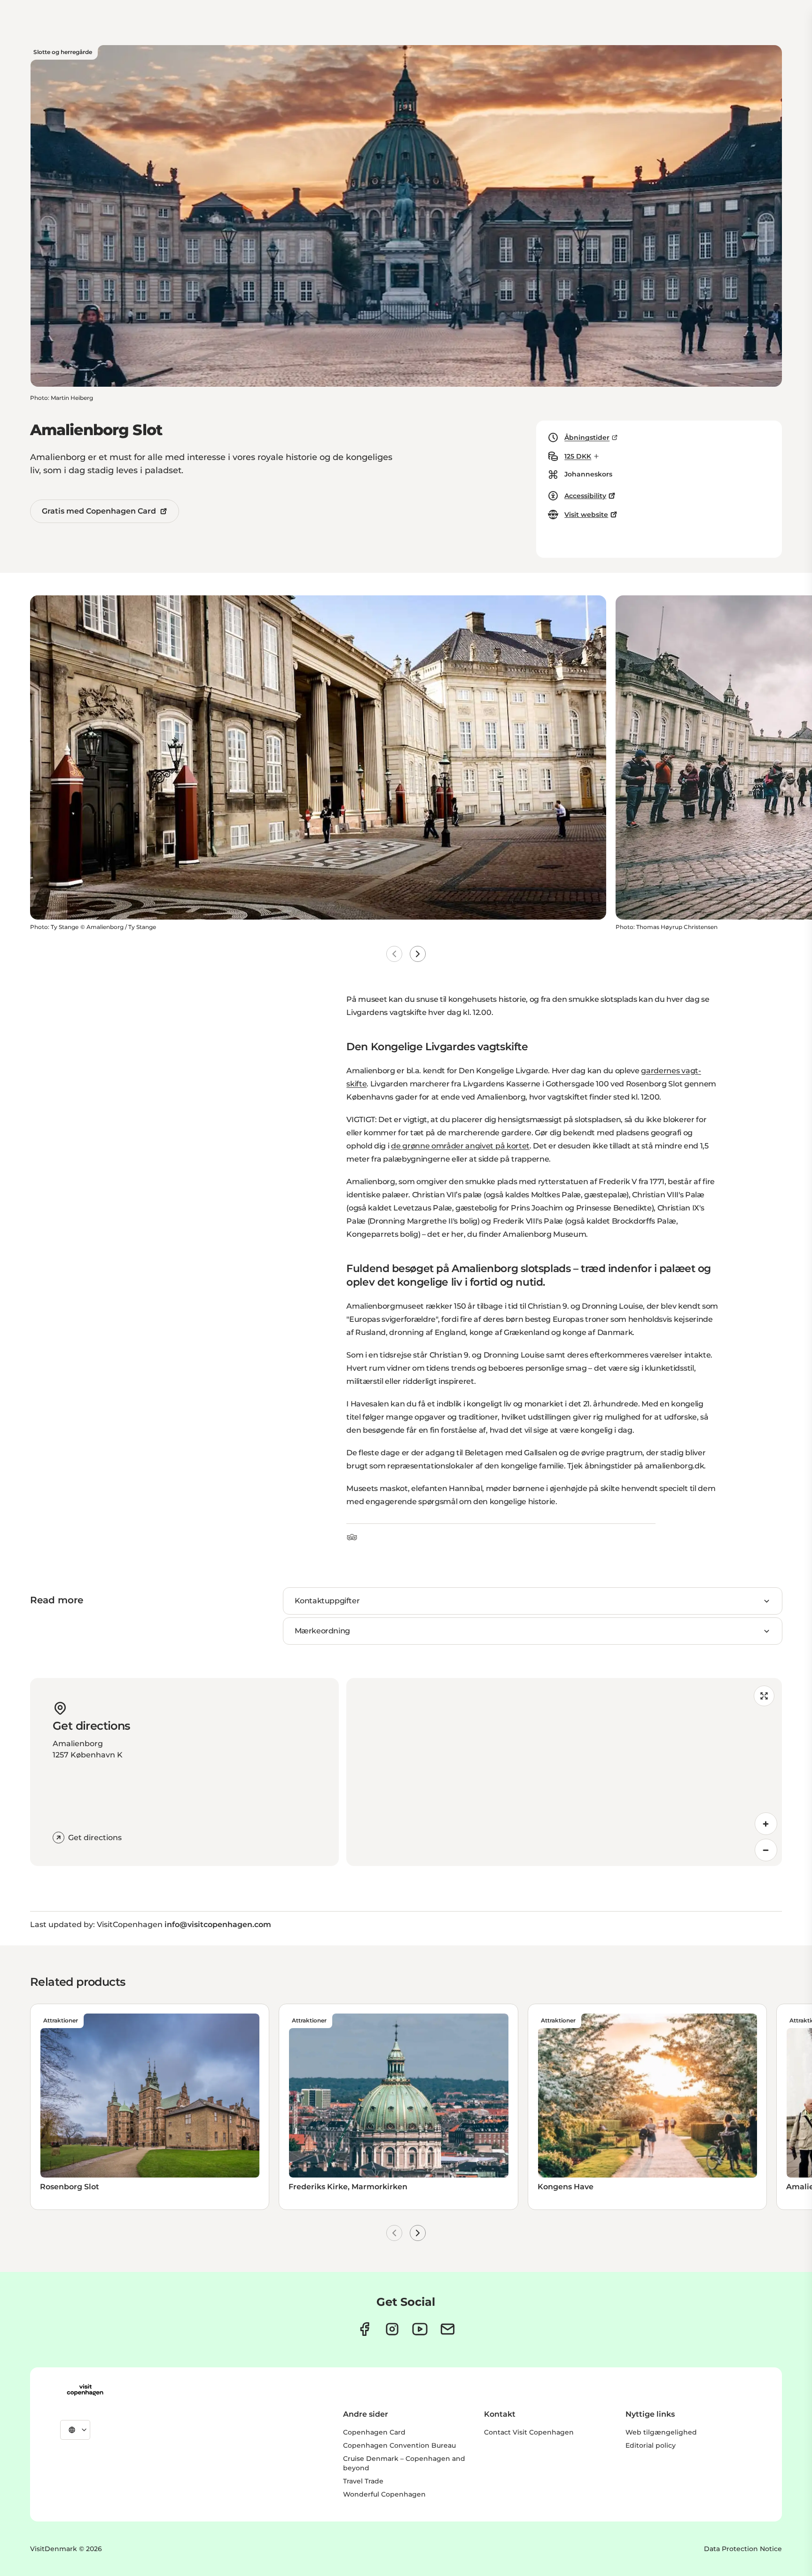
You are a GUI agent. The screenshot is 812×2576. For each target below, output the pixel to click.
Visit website (586, 515)
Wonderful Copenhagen (384, 2494)
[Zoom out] (766, 1850)
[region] (564, 1772)
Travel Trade (363, 2481)
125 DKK (578, 456)
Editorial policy (651, 2445)
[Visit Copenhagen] (85, 2390)
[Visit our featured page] (420, 2329)
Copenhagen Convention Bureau (399, 2445)
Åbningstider (587, 437)
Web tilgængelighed (661, 2432)
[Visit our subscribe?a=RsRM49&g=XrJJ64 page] (448, 2329)
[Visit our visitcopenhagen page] (364, 2329)
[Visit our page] (392, 2329)
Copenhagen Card (374, 2432)
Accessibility (585, 496)
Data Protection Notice (743, 2549)
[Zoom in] (766, 1824)
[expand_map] (764, 1696)
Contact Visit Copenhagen (529, 2432)
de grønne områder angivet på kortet (460, 1146)
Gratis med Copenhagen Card (99, 511)
